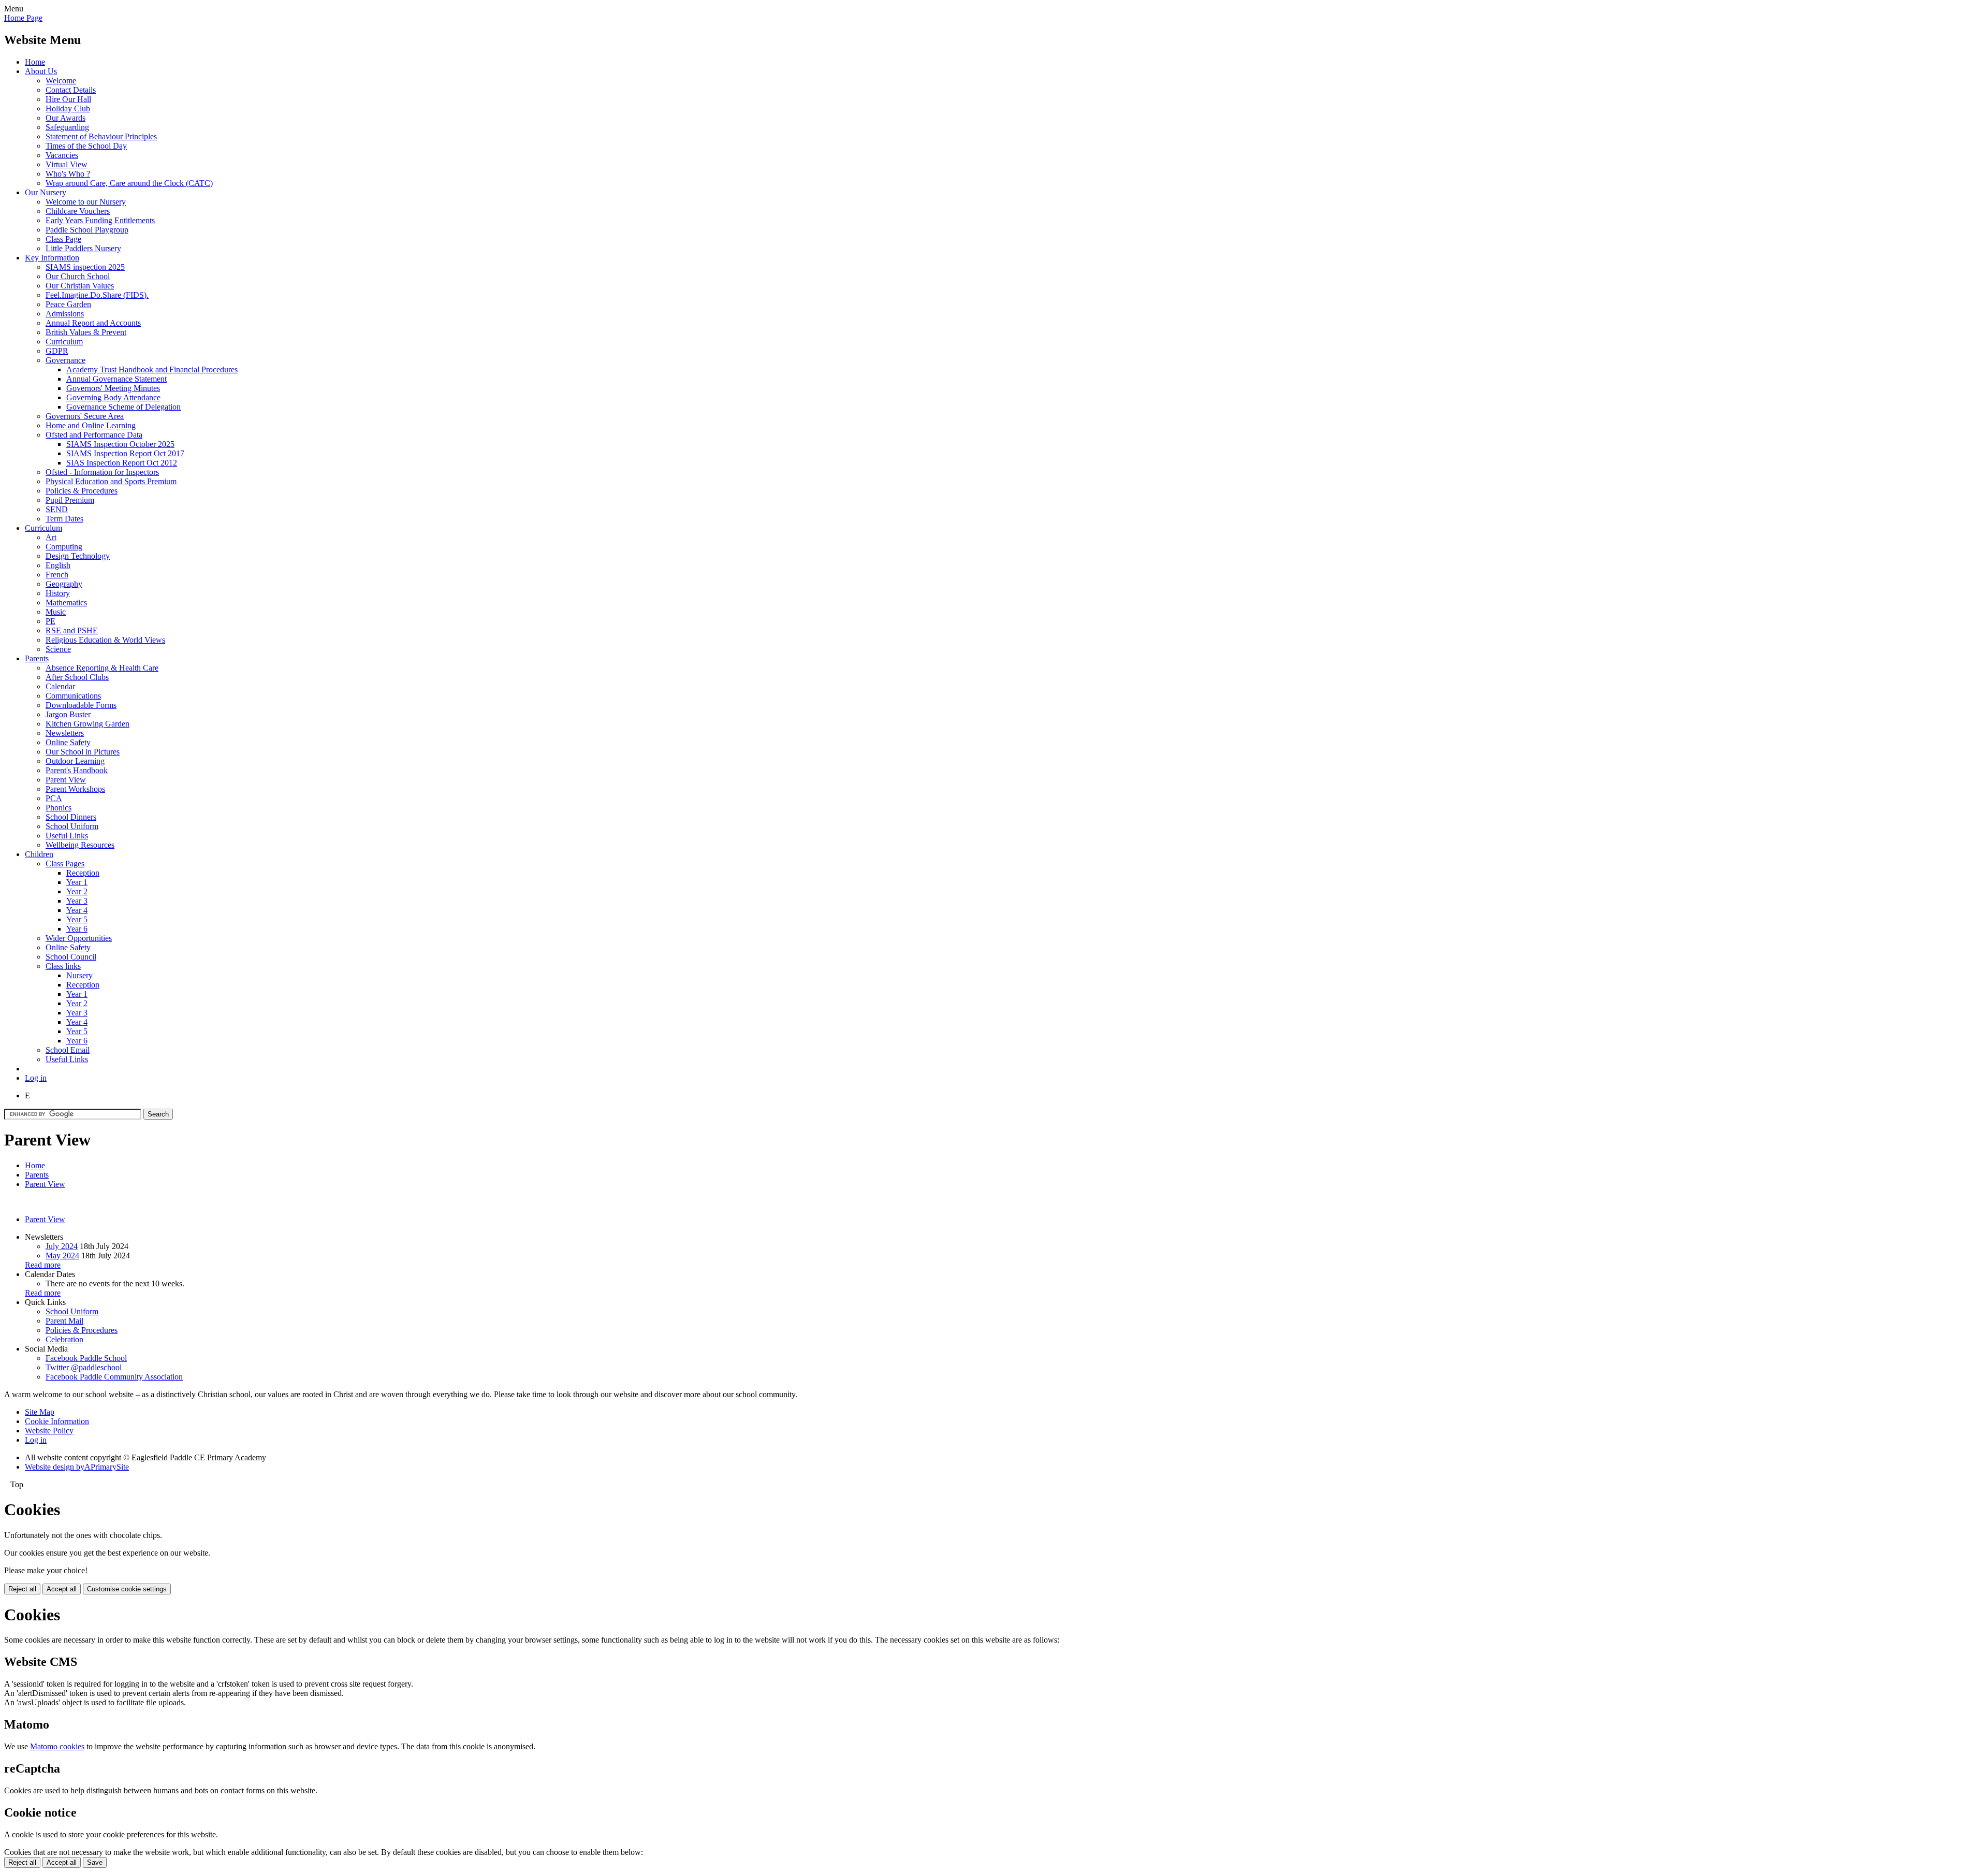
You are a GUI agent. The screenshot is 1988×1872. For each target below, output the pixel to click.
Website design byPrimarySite (77, 1467)
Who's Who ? (68, 174)
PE (50, 621)
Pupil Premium (70, 500)
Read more (43, 1265)
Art (51, 537)
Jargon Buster (68, 714)
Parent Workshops (75, 789)
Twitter (84, 1367)
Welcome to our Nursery (86, 202)
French (57, 575)
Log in (36, 1078)
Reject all (22, 1589)
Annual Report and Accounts (93, 323)
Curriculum (64, 342)
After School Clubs (77, 677)
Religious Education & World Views (105, 640)
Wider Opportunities (79, 938)
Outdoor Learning (75, 761)
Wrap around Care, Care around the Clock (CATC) (129, 183)
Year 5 (77, 919)
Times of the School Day (86, 146)
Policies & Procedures (82, 491)
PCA (54, 798)
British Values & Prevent (86, 332)
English (58, 565)
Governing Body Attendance (113, 397)
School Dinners (71, 817)
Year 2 (77, 891)
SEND (57, 509)
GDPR (57, 351)
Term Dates (64, 519)
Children (39, 854)
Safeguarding (67, 127)
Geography (64, 584)
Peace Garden (68, 304)
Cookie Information (57, 1421)
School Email (68, 1050)
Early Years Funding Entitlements (100, 220)
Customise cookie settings (127, 1589)
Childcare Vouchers (78, 211)
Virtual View (67, 164)
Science (58, 649)
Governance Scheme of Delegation (123, 407)
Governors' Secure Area (85, 416)
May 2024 (62, 1256)
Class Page (63, 239)
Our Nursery (46, 192)
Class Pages (65, 864)
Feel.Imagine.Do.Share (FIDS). (97, 295)
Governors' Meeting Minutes (113, 388)
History (58, 593)
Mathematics (66, 603)
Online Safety (68, 742)
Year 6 (77, 929)
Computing (64, 547)
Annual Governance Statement (116, 379)
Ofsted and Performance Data (94, 435)
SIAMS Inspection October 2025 (120, 444)
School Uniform (72, 826)
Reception (83, 873)
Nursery (79, 975)
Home (35, 62)
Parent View (66, 780)
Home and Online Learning (91, 425)
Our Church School (78, 276)
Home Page (23, 18)
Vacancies (62, 155)
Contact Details (71, 90)
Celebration (64, 1339)
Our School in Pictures (83, 752)
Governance (65, 360)
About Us (41, 71)
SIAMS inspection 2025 (85, 267)
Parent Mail (64, 1321)
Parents (37, 658)
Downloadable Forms (81, 705)
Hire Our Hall (68, 99)
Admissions (65, 314)
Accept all (62, 1589)
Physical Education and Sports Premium (111, 481)
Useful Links (67, 836)
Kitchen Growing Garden (87, 724)
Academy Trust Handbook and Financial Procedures (152, 369)
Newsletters (65, 733)
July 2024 (62, 1246)
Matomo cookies (57, 1746)
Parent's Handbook (77, 770)
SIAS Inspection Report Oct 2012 (122, 463)
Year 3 (77, 901)
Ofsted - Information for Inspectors (102, 472)
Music (56, 612)
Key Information (52, 258)
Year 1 (77, 882)
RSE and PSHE (72, 630)
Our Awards (65, 118)
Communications (73, 696)
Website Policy (49, 1431)
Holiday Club (68, 108)
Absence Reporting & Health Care (102, 668)
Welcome (61, 81)
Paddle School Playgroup (87, 230)
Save (95, 1862)
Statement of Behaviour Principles (101, 136)
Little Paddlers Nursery (83, 248)
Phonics (59, 808)
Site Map (40, 1412)
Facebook (86, 1358)
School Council (71, 957)
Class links (63, 966)
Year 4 (77, 910)
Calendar (60, 686)
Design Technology (78, 556)
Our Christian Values (80, 286)
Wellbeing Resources (80, 845)
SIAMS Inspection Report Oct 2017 (125, 453)
